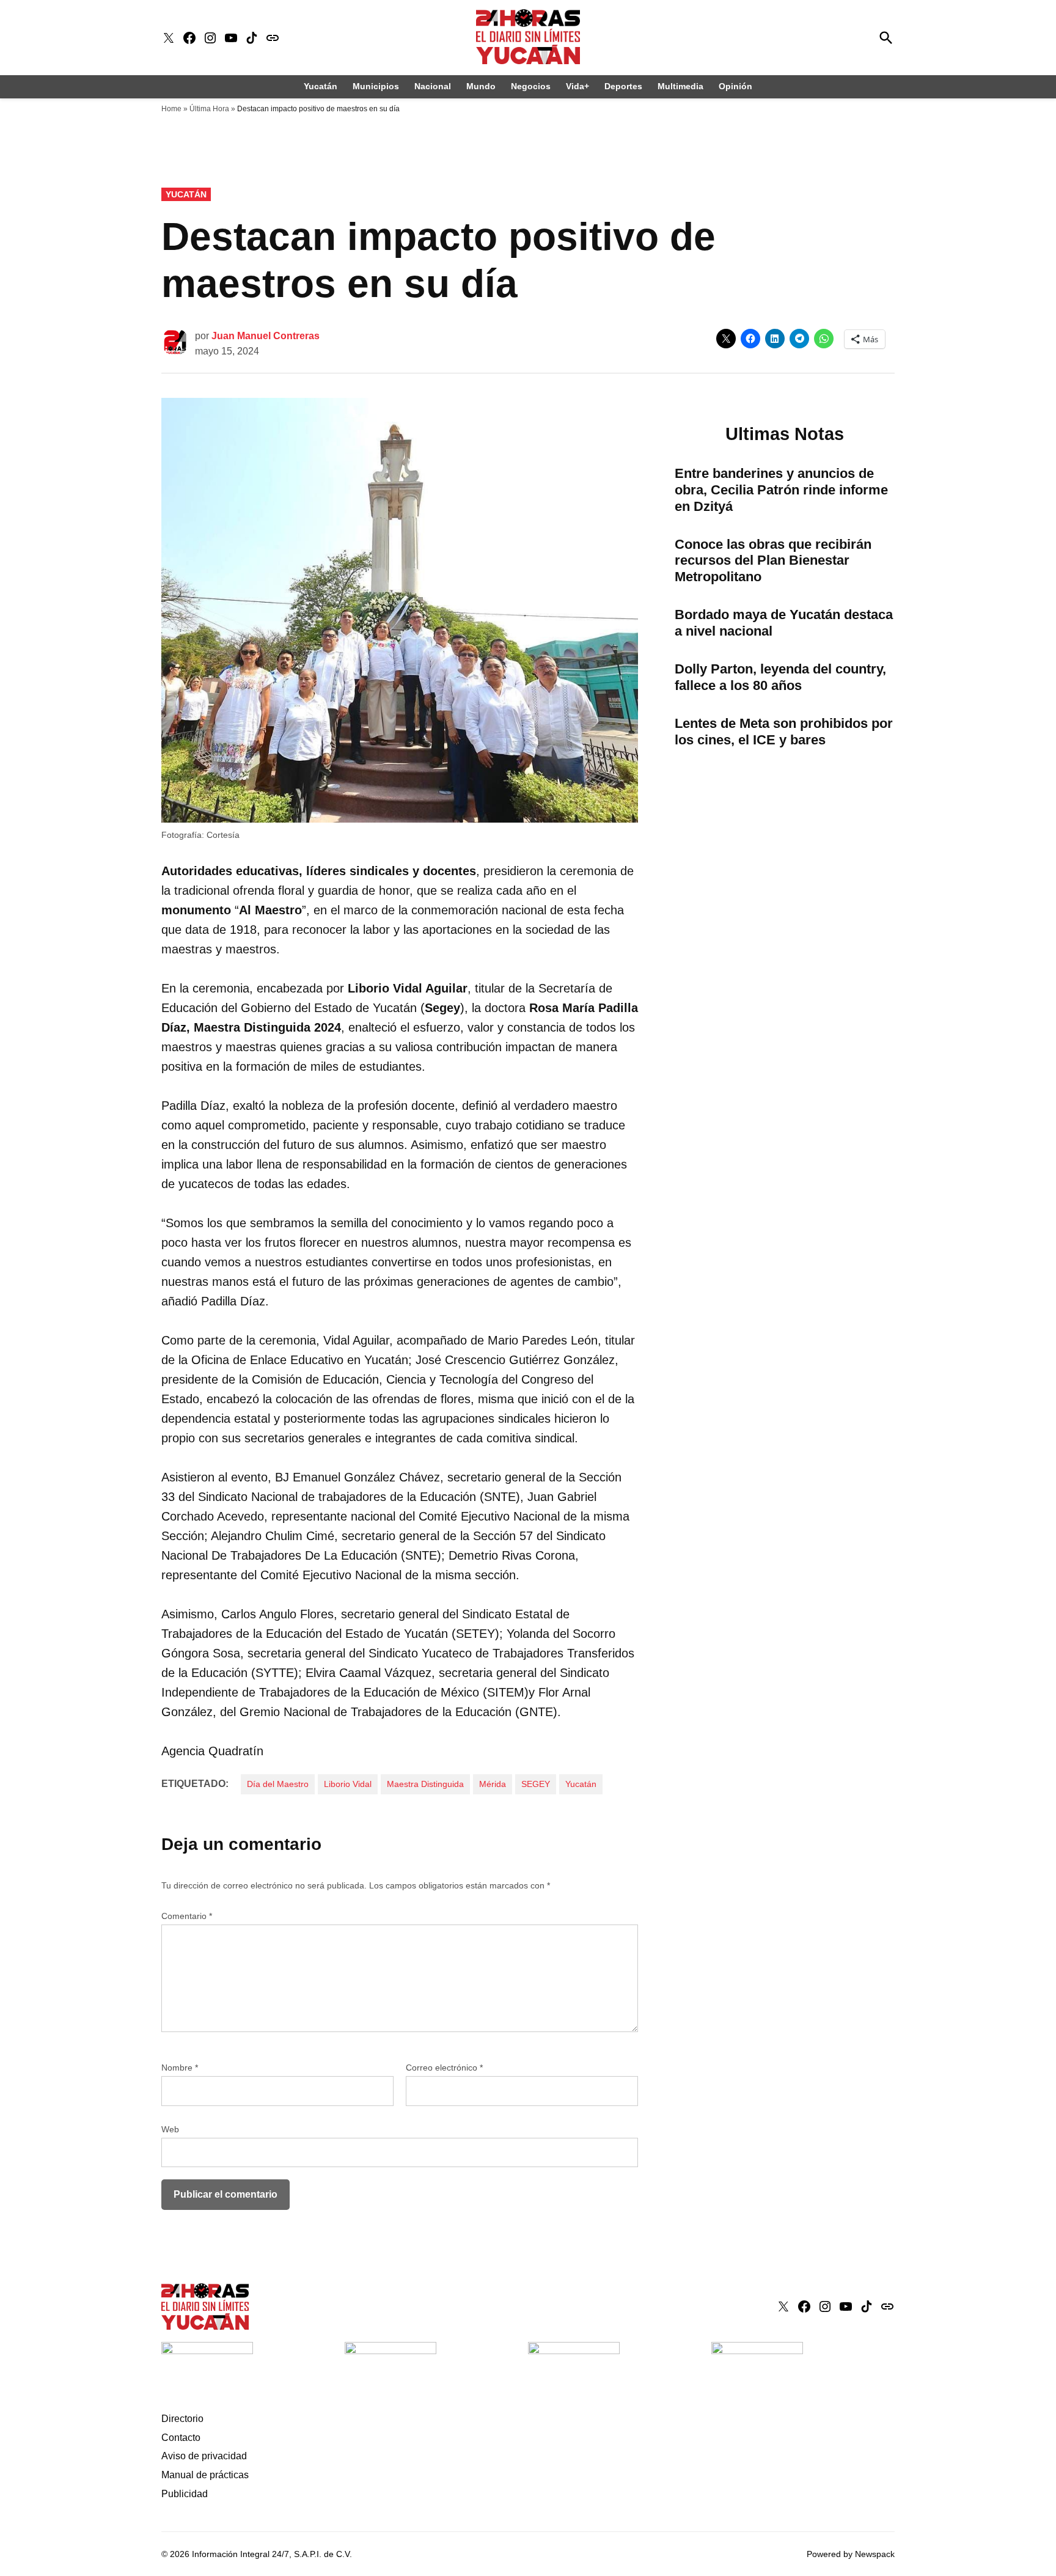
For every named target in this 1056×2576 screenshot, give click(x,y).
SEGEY (536, 1784)
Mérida (493, 1784)
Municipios (376, 86)
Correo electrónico (444, 2068)
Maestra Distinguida (425, 1784)
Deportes (623, 86)
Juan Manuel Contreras (266, 336)
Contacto (181, 2438)
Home (171, 109)
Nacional (433, 86)
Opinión (735, 86)
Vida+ (577, 86)
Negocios (531, 86)
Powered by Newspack (851, 2554)
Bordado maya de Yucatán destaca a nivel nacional (784, 623)
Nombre (180, 2068)
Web (170, 2129)
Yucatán (321, 86)
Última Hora (209, 109)
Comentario (187, 1916)
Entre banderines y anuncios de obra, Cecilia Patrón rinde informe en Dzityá (781, 490)
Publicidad (185, 2494)
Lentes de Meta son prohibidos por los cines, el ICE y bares (784, 732)
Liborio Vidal (348, 1784)
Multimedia (680, 86)
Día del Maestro (278, 1784)
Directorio (182, 2419)
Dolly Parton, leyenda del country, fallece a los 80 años (780, 677)
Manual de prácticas (205, 2475)
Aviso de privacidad (204, 2456)
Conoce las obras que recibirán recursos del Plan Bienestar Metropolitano (773, 561)
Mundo (481, 86)
